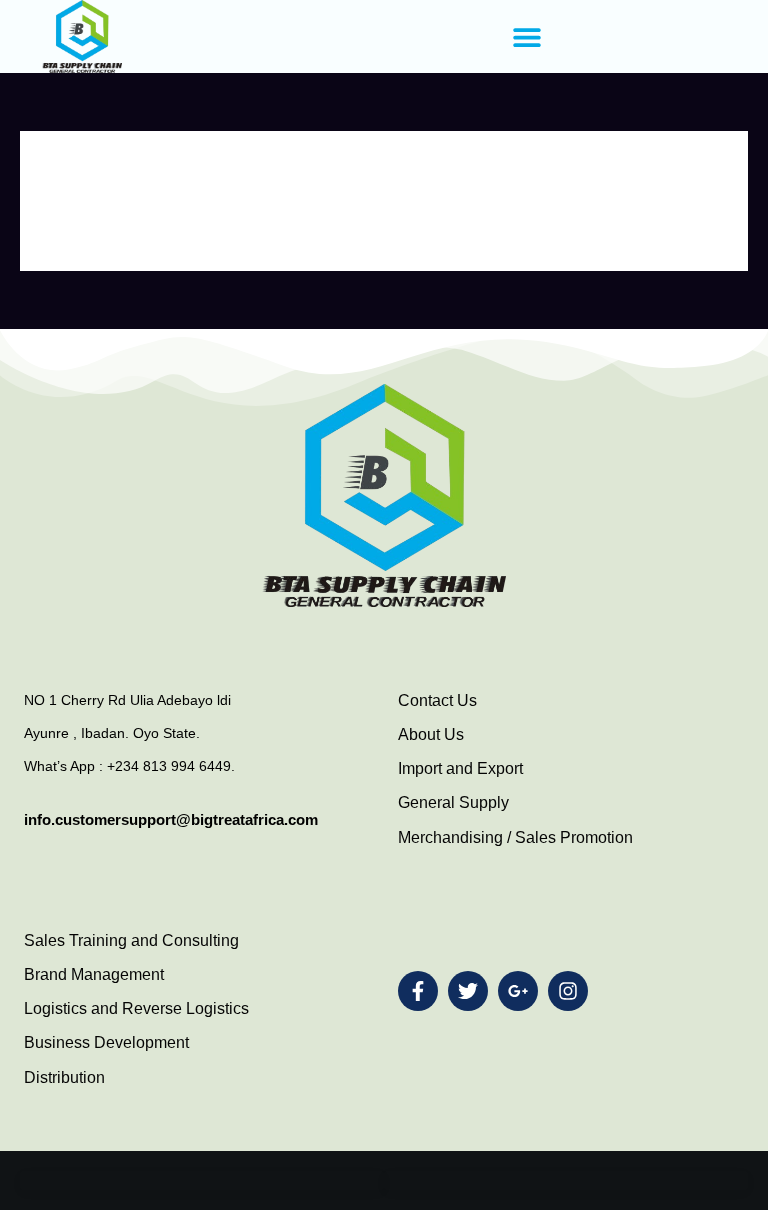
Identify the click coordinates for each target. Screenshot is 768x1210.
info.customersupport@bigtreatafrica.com (171, 819)
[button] (526, 36)
